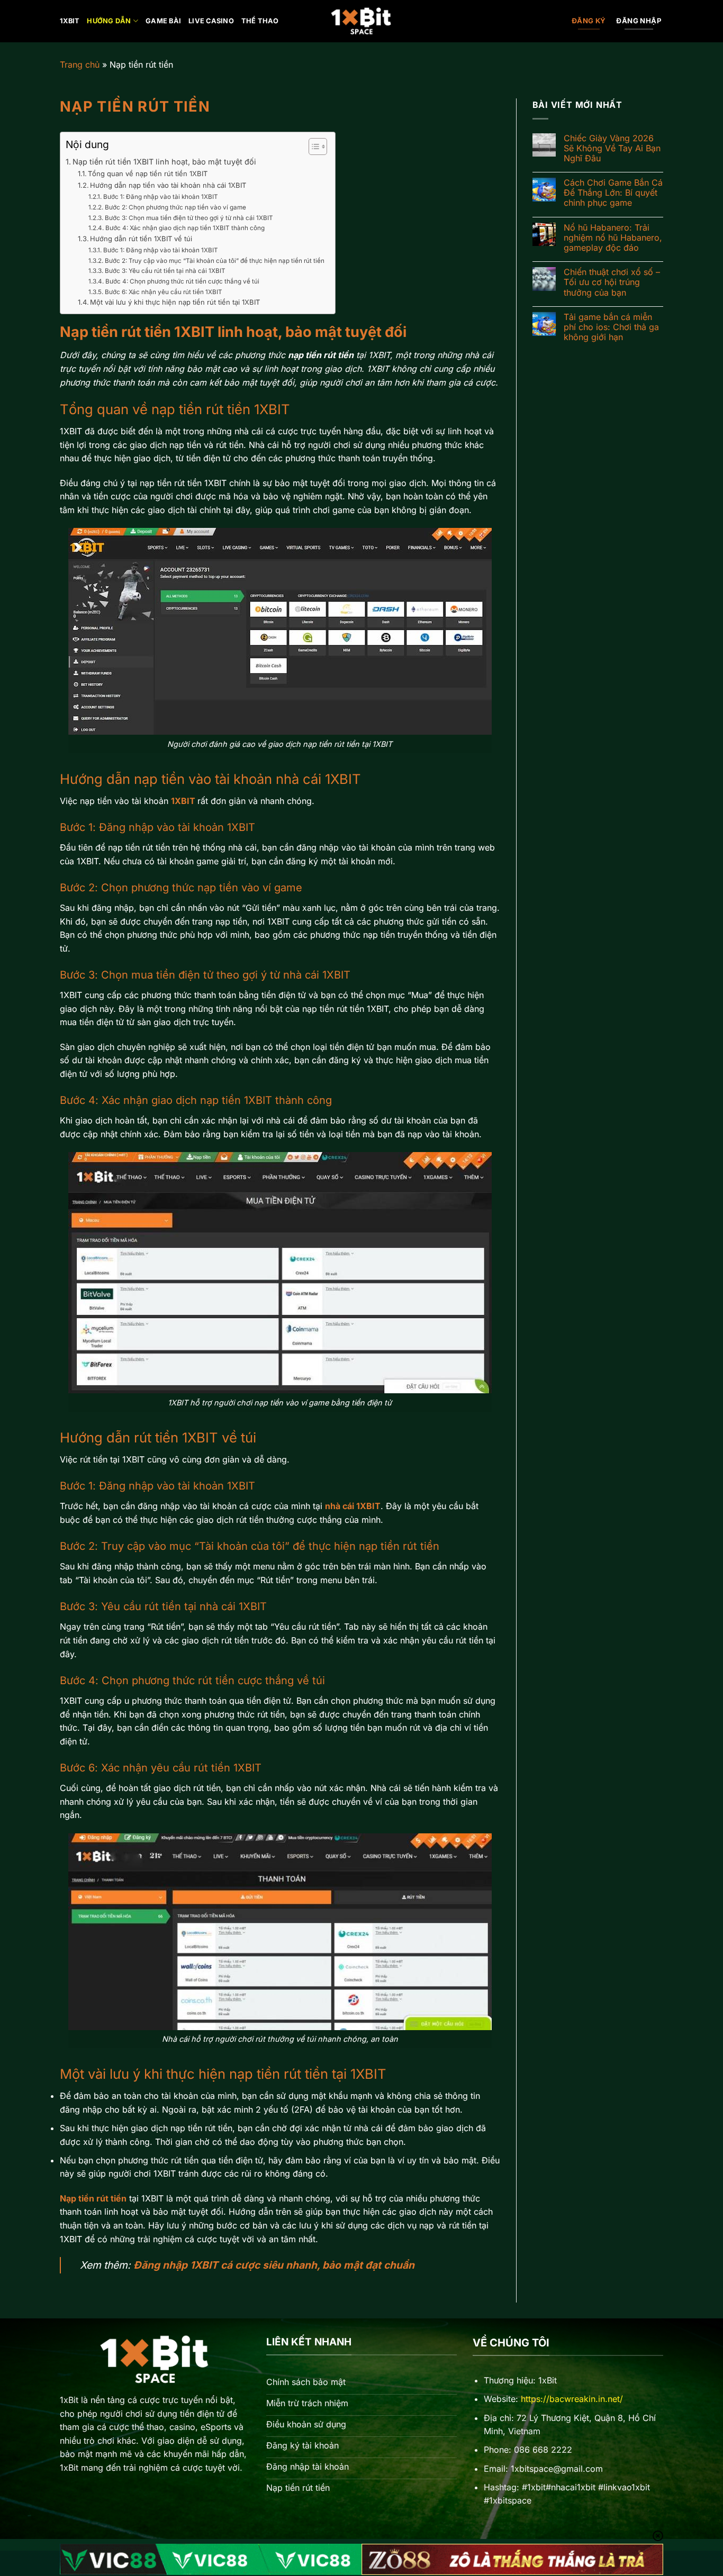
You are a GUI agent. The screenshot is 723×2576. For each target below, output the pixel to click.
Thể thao (260, 21)
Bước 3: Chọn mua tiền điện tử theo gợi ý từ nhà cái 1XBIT (189, 218)
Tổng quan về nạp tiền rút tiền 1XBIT (148, 173)
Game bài (163, 21)
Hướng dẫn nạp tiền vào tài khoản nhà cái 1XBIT (168, 185)
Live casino (211, 21)
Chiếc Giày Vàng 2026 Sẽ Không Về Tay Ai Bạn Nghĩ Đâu (612, 148)
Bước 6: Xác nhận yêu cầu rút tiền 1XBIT (163, 292)
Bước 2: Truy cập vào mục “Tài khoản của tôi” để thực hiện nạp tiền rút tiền (214, 261)
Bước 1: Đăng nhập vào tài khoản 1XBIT (160, 197)
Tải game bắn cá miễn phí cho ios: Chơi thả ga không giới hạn (611, 327)
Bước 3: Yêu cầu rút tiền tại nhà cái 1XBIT (165, 271)
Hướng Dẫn (109, 21)
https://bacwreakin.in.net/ (572, 2399)
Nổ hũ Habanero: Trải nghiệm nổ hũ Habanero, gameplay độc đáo (613, 238)
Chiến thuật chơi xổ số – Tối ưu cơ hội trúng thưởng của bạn (612, 282)
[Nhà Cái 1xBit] (361, 21)
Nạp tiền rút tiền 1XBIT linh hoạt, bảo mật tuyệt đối (164, 162)
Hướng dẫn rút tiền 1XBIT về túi (141, 239)
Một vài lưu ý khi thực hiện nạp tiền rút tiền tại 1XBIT (175, 302)
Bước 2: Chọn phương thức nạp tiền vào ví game (175, 207)
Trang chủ (80, 65)
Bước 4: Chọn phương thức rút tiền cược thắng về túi (182, 281)
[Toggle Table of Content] (313, 147)
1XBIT (70, 21)
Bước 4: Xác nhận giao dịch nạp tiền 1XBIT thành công (185, 228)
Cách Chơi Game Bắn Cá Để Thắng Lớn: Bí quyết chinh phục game (613, 193)
